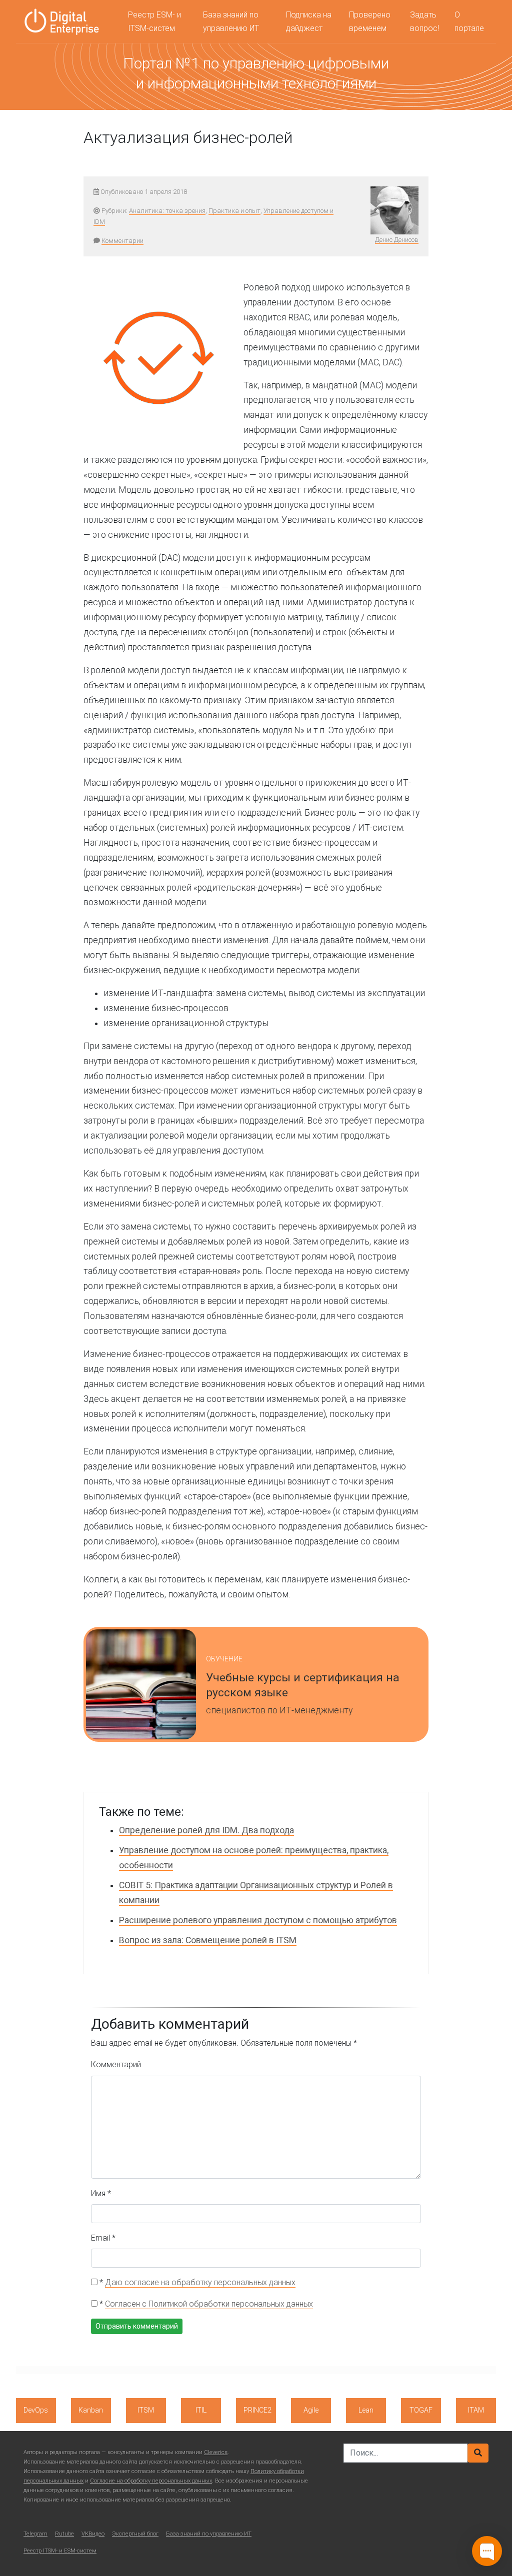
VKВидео (93, 2534)
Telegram (35, 2534)
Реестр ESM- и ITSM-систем (154, 21)
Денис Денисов (397, 240)
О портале (469, 21)
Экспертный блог (135, 2534)
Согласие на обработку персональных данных (151, 2481)
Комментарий (116, 2064)
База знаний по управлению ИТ (231, 21)
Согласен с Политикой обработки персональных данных (209, 2304)
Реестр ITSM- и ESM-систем (60, 2551)
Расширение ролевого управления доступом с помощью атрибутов (258, 1920)
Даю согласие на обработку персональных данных (200, 2282)
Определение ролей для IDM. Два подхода (206, 1830)
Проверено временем (370, 21)
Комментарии (122, 241)
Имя (101, 2193)
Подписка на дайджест (309, 21)
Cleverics (216, 2452)
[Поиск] (478, 2453)
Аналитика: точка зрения (167, 211)
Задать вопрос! (424, 21)
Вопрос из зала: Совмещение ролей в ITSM (208, 1940)
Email (103, 2238)
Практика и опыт (234, 211)
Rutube (64, 2534)
